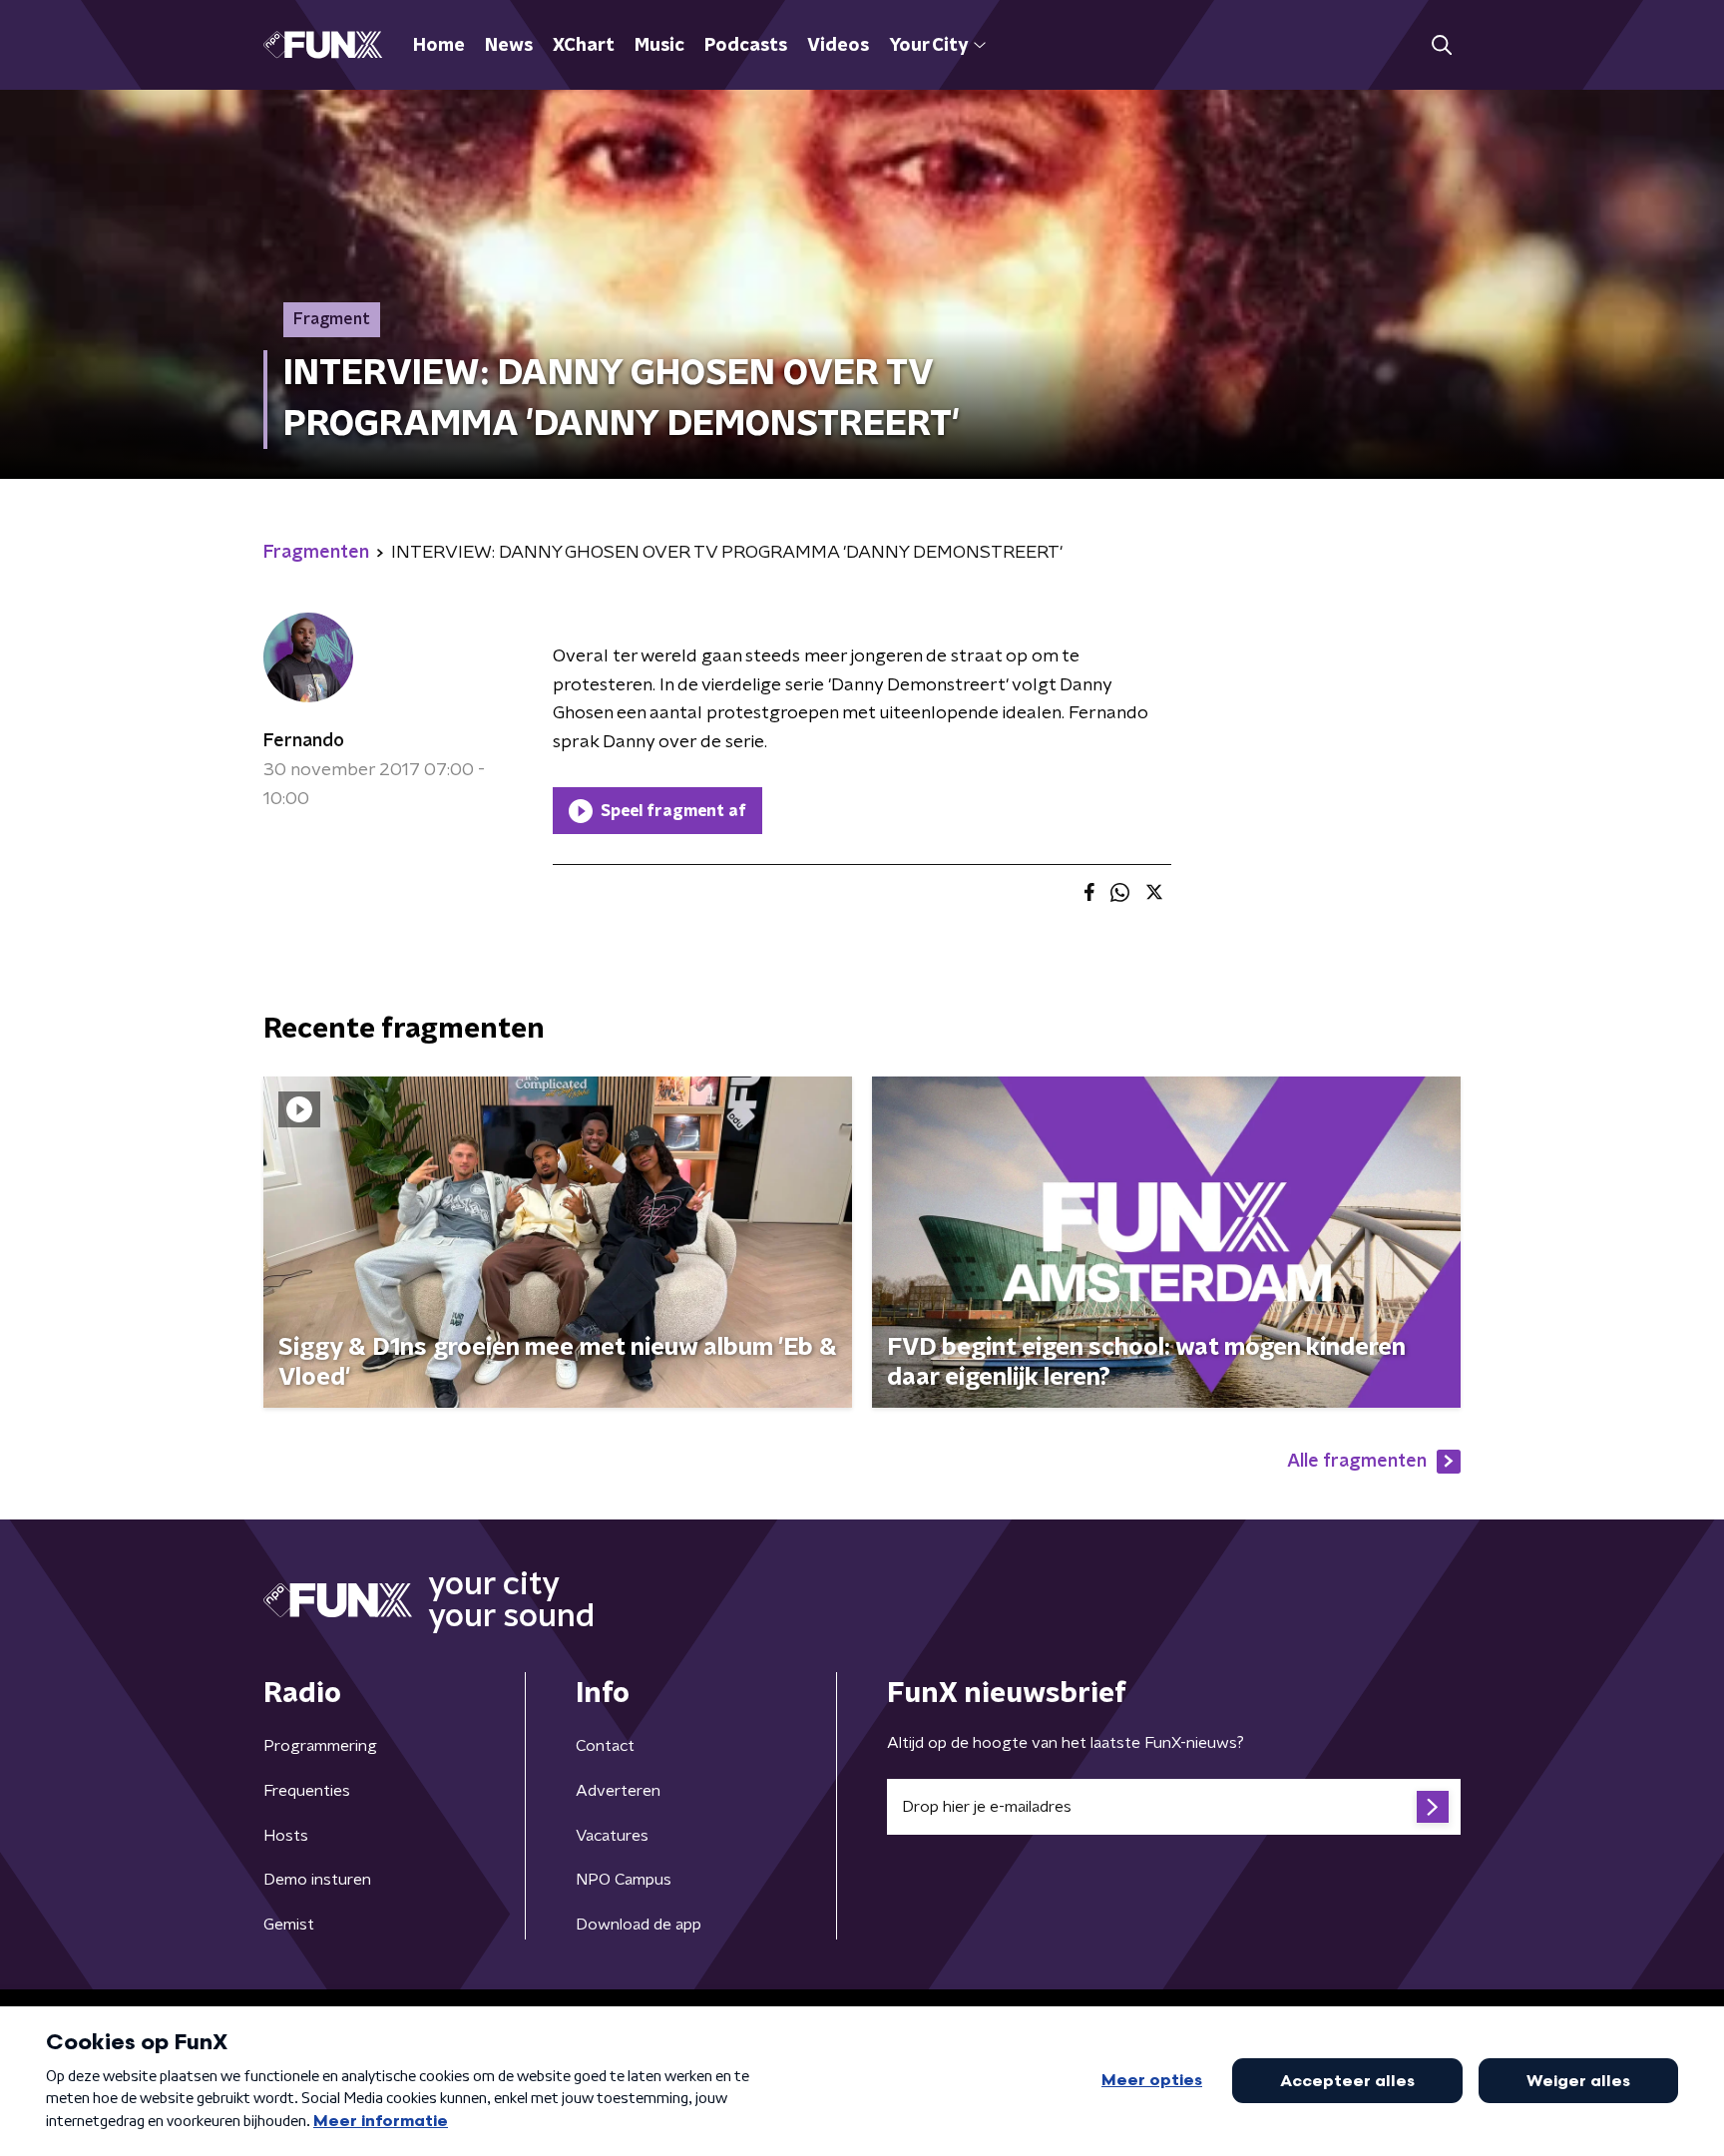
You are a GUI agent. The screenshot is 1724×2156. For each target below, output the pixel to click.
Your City (928, 46)
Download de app (639, 1925)
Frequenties (307, 1791)
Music (659, 46)
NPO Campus (624, 1880)
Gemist (289, 1925)
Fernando (304, 741)
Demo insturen (317, 1880)
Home (439, 46)
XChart (584, 46)
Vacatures (612, 1836)
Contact (605, 1746)
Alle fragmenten (1357, 1462)
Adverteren (618, 1791)
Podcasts (746, 46)
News (509, 46)
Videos (838, 46)
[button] (1441, 45)
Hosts (286, 1836)
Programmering (320, 1746)
